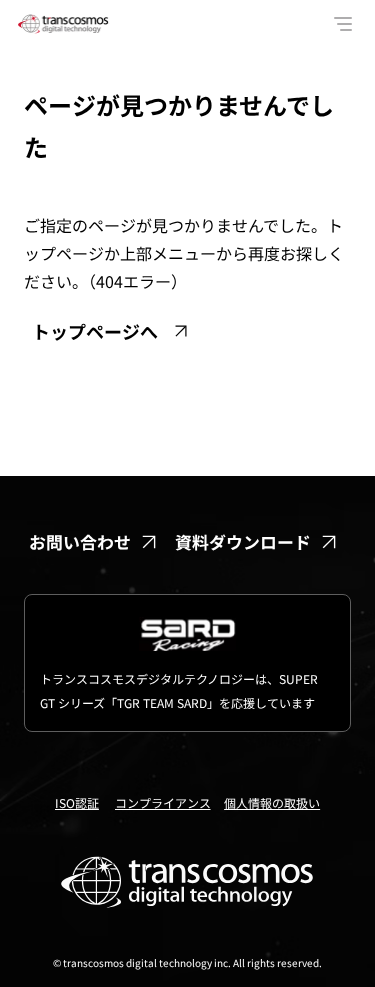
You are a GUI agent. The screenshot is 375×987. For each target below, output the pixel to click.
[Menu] (344, 24)
